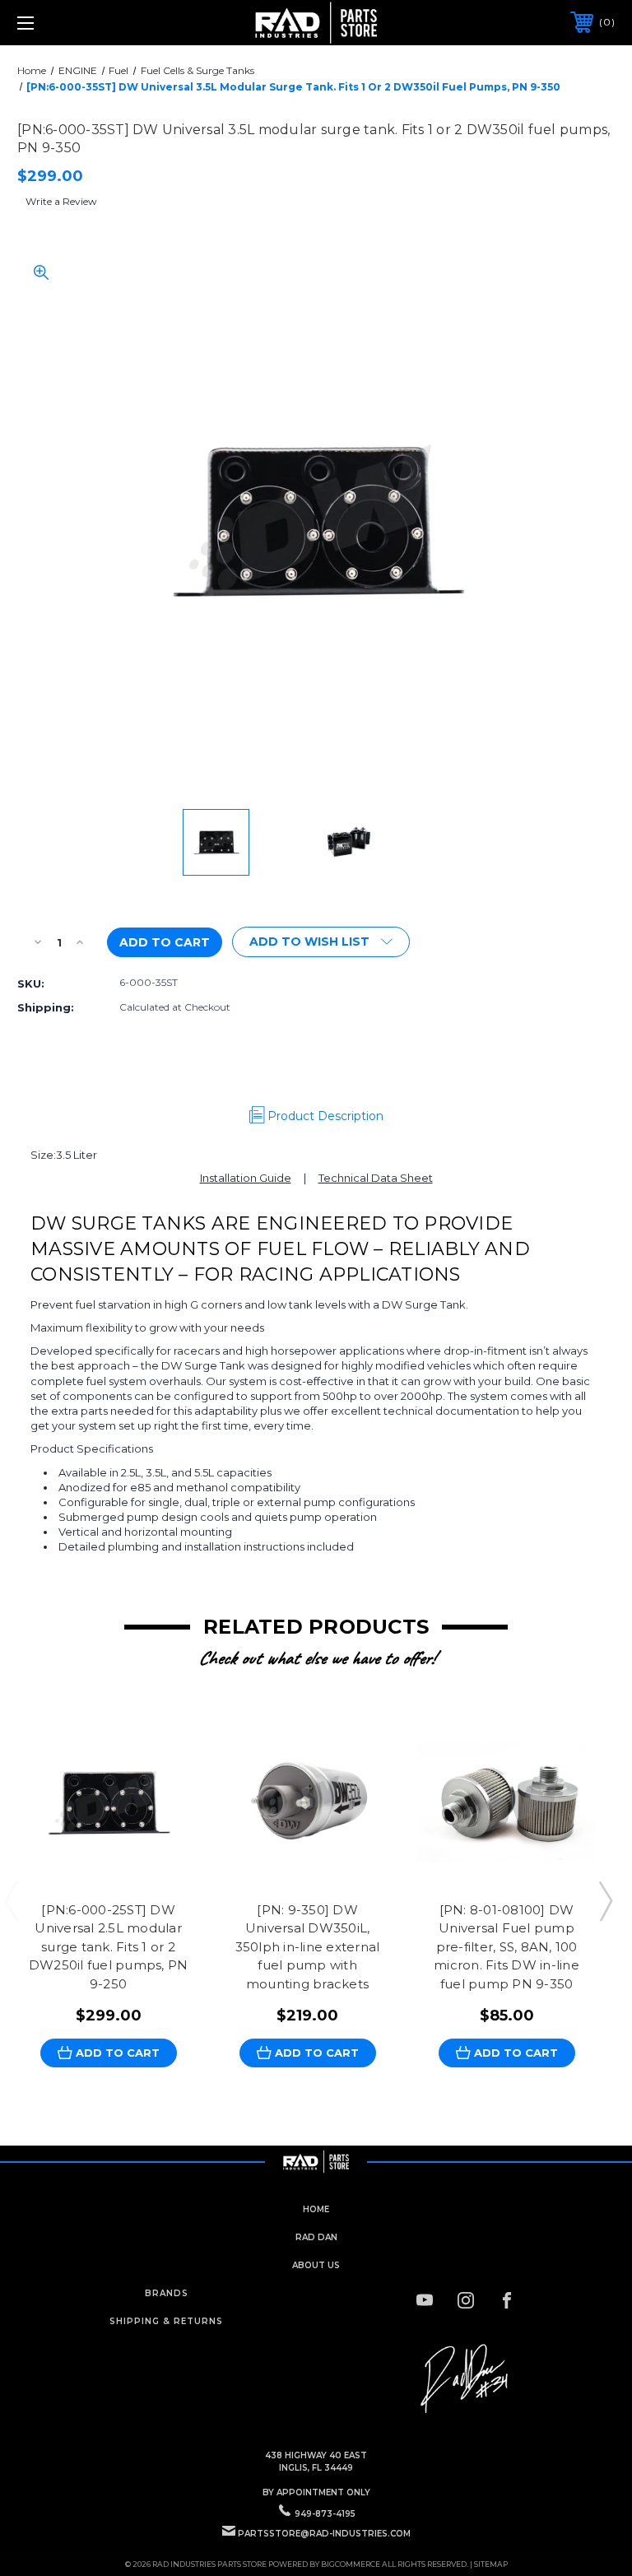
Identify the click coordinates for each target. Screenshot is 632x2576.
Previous (11, 1900)
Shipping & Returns (166, 2321)
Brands (167, 2293)
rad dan (316, 2237)
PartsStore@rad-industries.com (324, 2534)
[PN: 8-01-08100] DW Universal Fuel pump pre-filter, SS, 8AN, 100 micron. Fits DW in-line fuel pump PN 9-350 (507, 1947)
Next (605, 1900)
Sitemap (491, 2564)
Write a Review (61, 201)
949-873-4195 (325, 2514)
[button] (466, 2379)
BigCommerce (351, 2564)
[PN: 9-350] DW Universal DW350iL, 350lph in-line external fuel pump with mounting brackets (308, 1947)
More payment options (479, 937)
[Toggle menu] (77, 23)
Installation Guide (246, 1178)
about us (316, 2265)
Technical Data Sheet (376, 1178)
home (316, 2209)
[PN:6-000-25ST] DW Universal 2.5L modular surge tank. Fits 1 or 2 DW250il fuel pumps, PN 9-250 (109, 1947)
